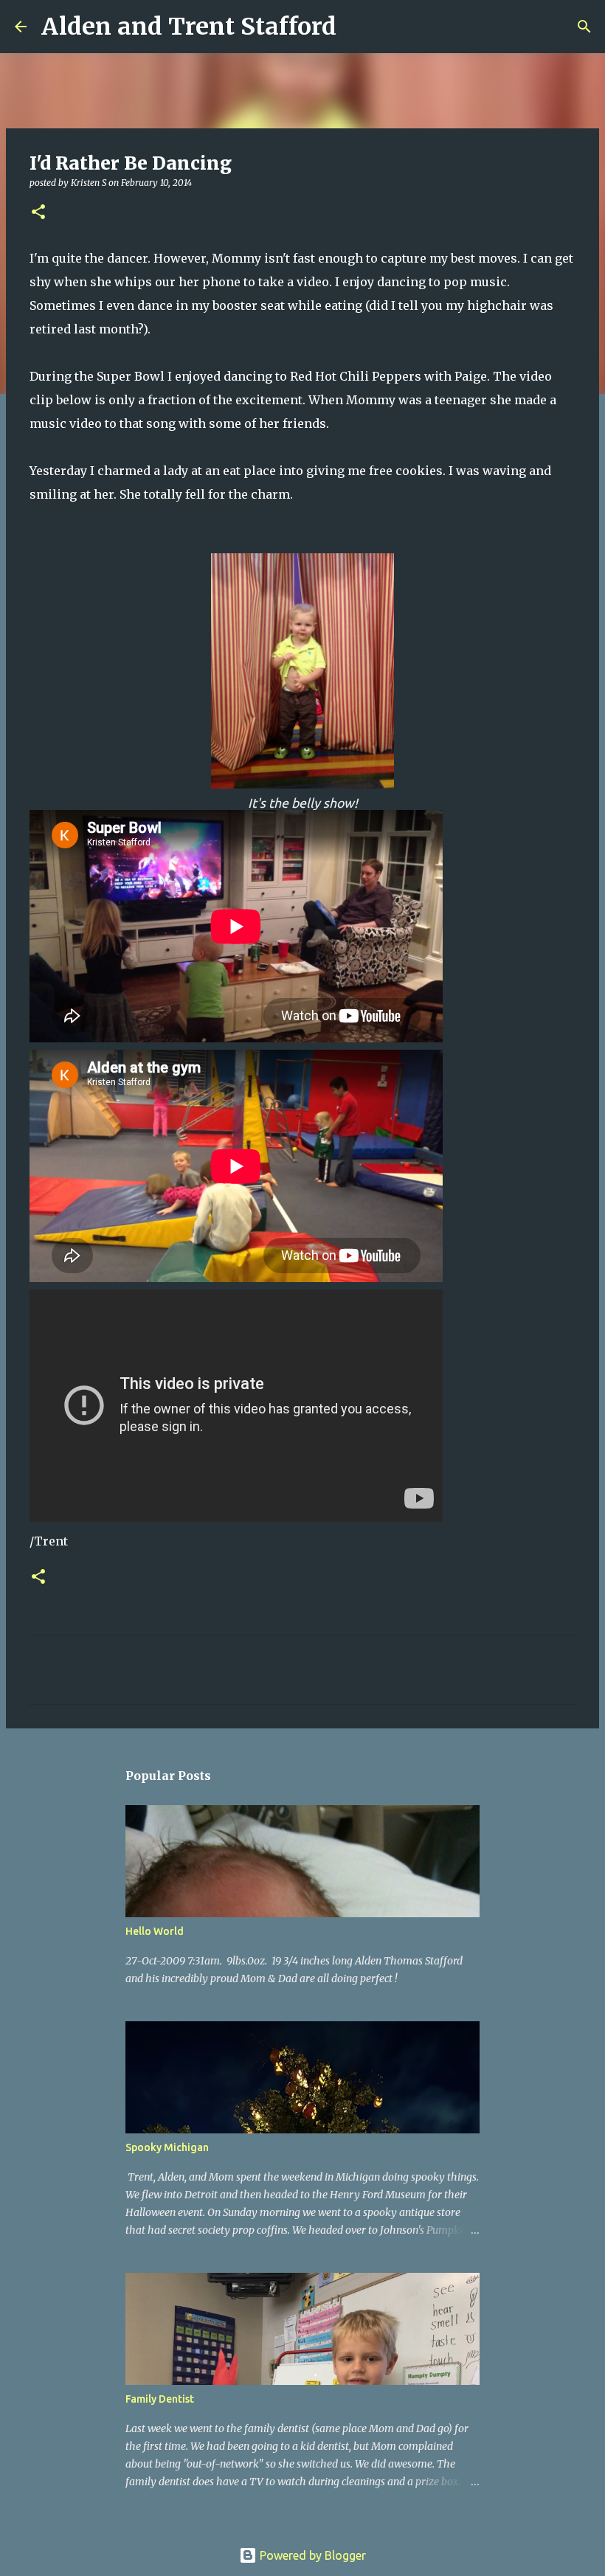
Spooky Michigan (167, 2147)
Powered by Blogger (311, 2555)
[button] (38, 213)
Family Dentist (160, 2399)
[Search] (357, 27)
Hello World (155, 1931)
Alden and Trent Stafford (189, 27)
